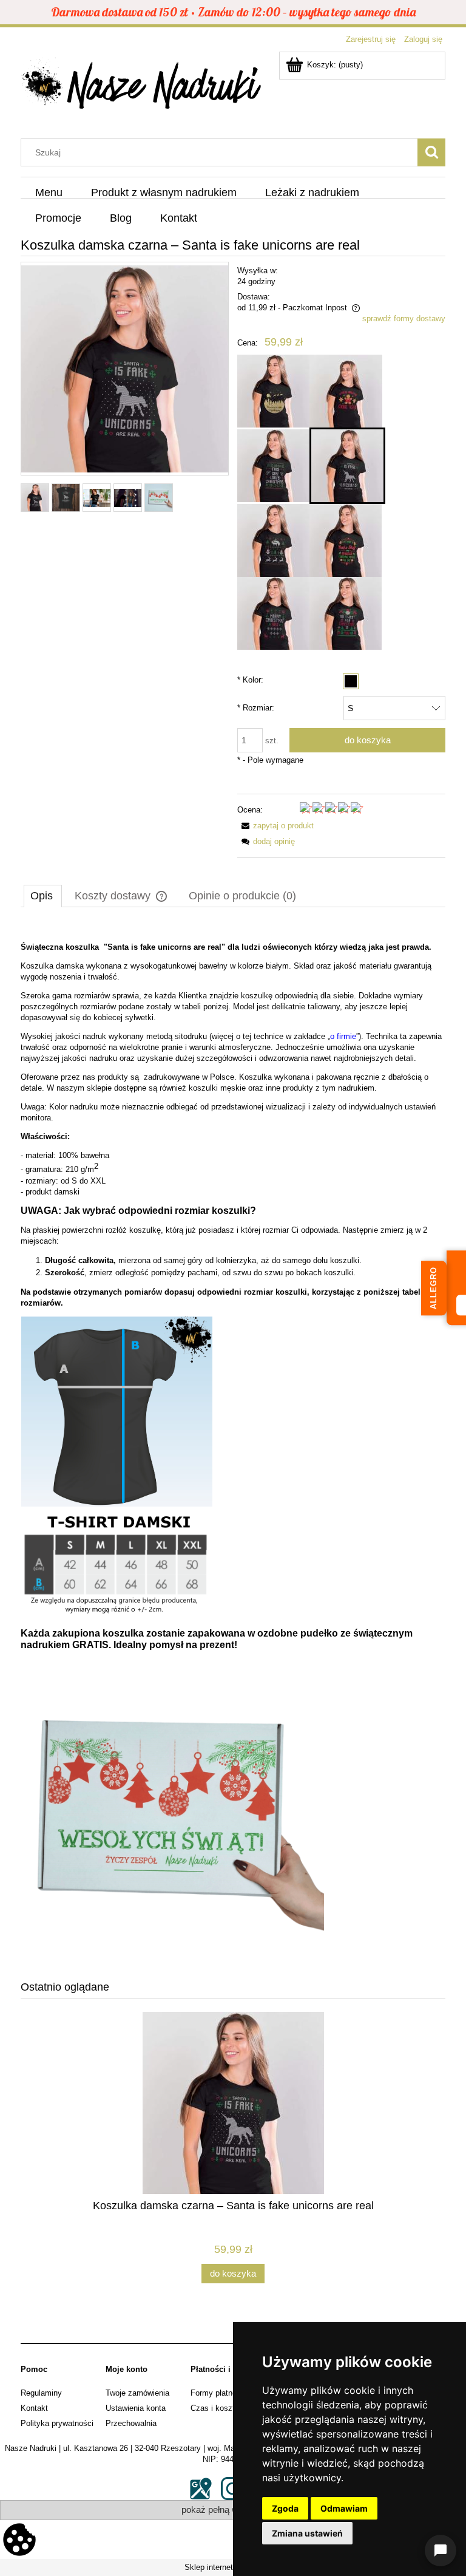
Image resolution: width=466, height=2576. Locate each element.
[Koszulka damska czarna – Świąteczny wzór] (273, 540)
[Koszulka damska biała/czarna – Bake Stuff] (346, 540)
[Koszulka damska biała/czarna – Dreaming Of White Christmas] (273, 391)
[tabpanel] (233, 1443)
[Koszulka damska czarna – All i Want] (346, 613)
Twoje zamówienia (137, 2393)
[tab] (43, 896)
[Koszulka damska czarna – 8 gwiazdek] (273, 613)
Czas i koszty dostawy (231, 2408)
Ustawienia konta (136, 2408)
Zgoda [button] (285, 2508)
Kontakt (34, 2408)
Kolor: (250, 680)
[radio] (351, 681)
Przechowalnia (131, 2423)
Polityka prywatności (57, 2423)
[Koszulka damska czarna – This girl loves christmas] (273, 466)
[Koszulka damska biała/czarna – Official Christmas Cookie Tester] (346, 391)
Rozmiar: (256, 708)
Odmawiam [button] (344, 2508)
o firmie (343, 1036)
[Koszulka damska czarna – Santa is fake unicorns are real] (347, 466)
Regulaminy (41, 2393)
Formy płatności (219, 2393)
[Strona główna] (142, 87)
